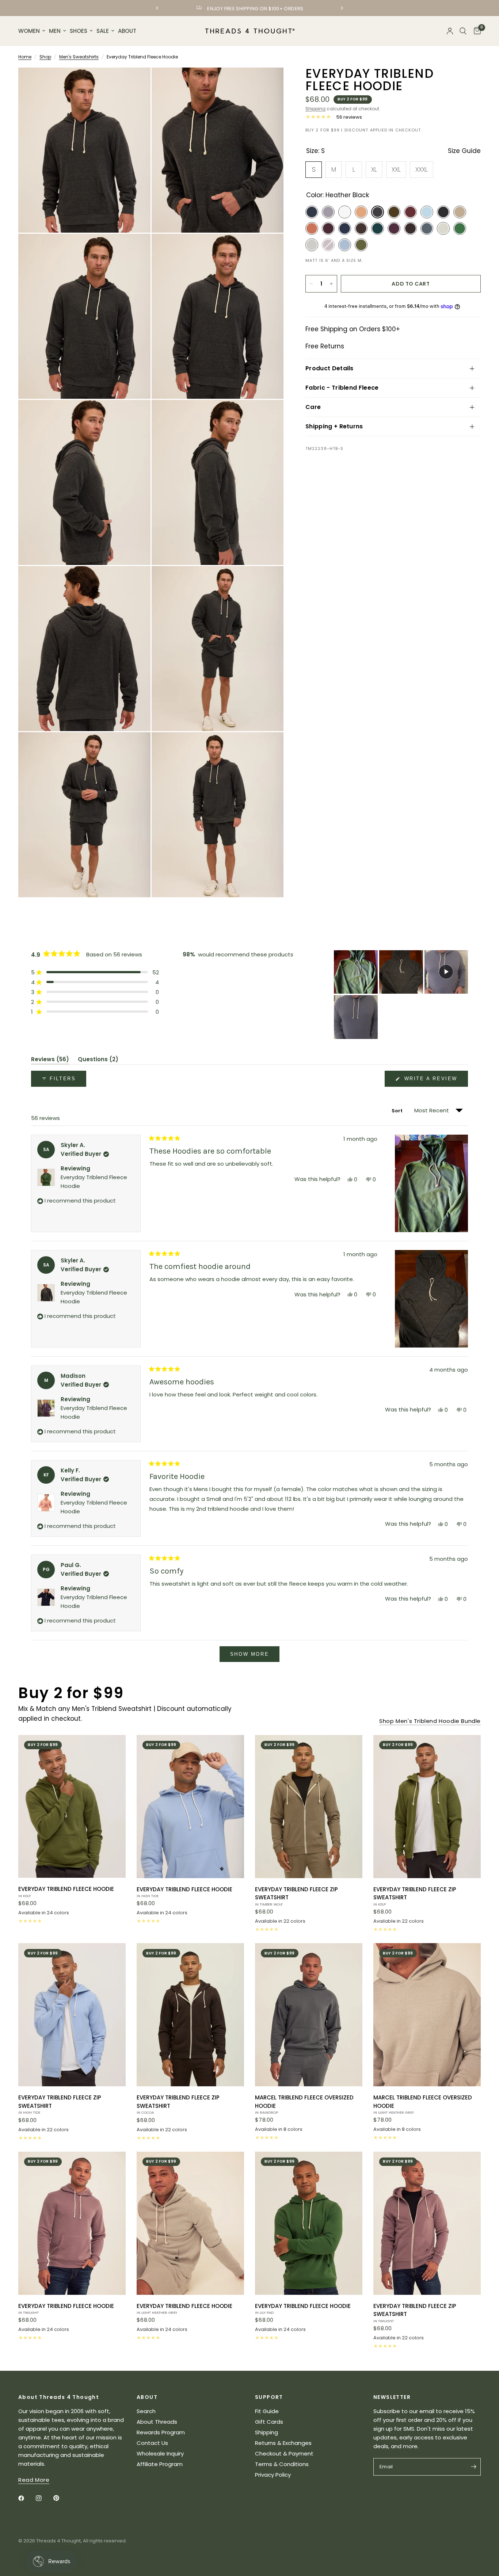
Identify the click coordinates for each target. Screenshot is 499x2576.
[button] (95, 972)
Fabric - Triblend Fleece (342, 388)
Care (313, 407)
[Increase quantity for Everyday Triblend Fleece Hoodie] (331, 284)
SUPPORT (269, 2397)
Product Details (330, 368)
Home (25, 57)
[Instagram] (44, 2498)
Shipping (315, 109)
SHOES (79, 31)
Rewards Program (161, 2432)
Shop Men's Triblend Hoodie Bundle (430, 1721)
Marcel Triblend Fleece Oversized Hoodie (304, 2104)
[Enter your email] (473, 2467)
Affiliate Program (160, 2464)
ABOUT (127, 31)
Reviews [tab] (50, 1060)
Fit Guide (267, 2411)
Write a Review (432, 1081)
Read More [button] (34, 2480)
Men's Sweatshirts (79, 57)
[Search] (463, 31)
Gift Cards (269, 2422)
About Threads (157, 2422)
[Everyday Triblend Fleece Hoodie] (72, 1807)
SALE (103, 31)
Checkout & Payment (284, 2453)
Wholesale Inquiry (160, 2453)
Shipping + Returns (334, 426)
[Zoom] (135, 83)
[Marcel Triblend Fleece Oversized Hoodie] (309, 2015)
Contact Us (152, 2443)
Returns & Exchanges (283, 2443)
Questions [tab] (98, 1060)
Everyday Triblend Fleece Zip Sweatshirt (296, 1896)
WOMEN (29, 31)
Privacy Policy (273, 2475)
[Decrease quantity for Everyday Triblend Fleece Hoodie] (311, 284)
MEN (55, 31)
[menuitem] (33, 31)
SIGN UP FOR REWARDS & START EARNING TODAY (255, 9)
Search (146, 2411)
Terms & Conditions (282, 2464)
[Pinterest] (61, 2498)
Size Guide (464, 151)
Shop (45, 57)
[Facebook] (26, 2498)
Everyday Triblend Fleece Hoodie (66, 1892)
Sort (398, 1111)
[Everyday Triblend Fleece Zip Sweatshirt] (309, 1807)
